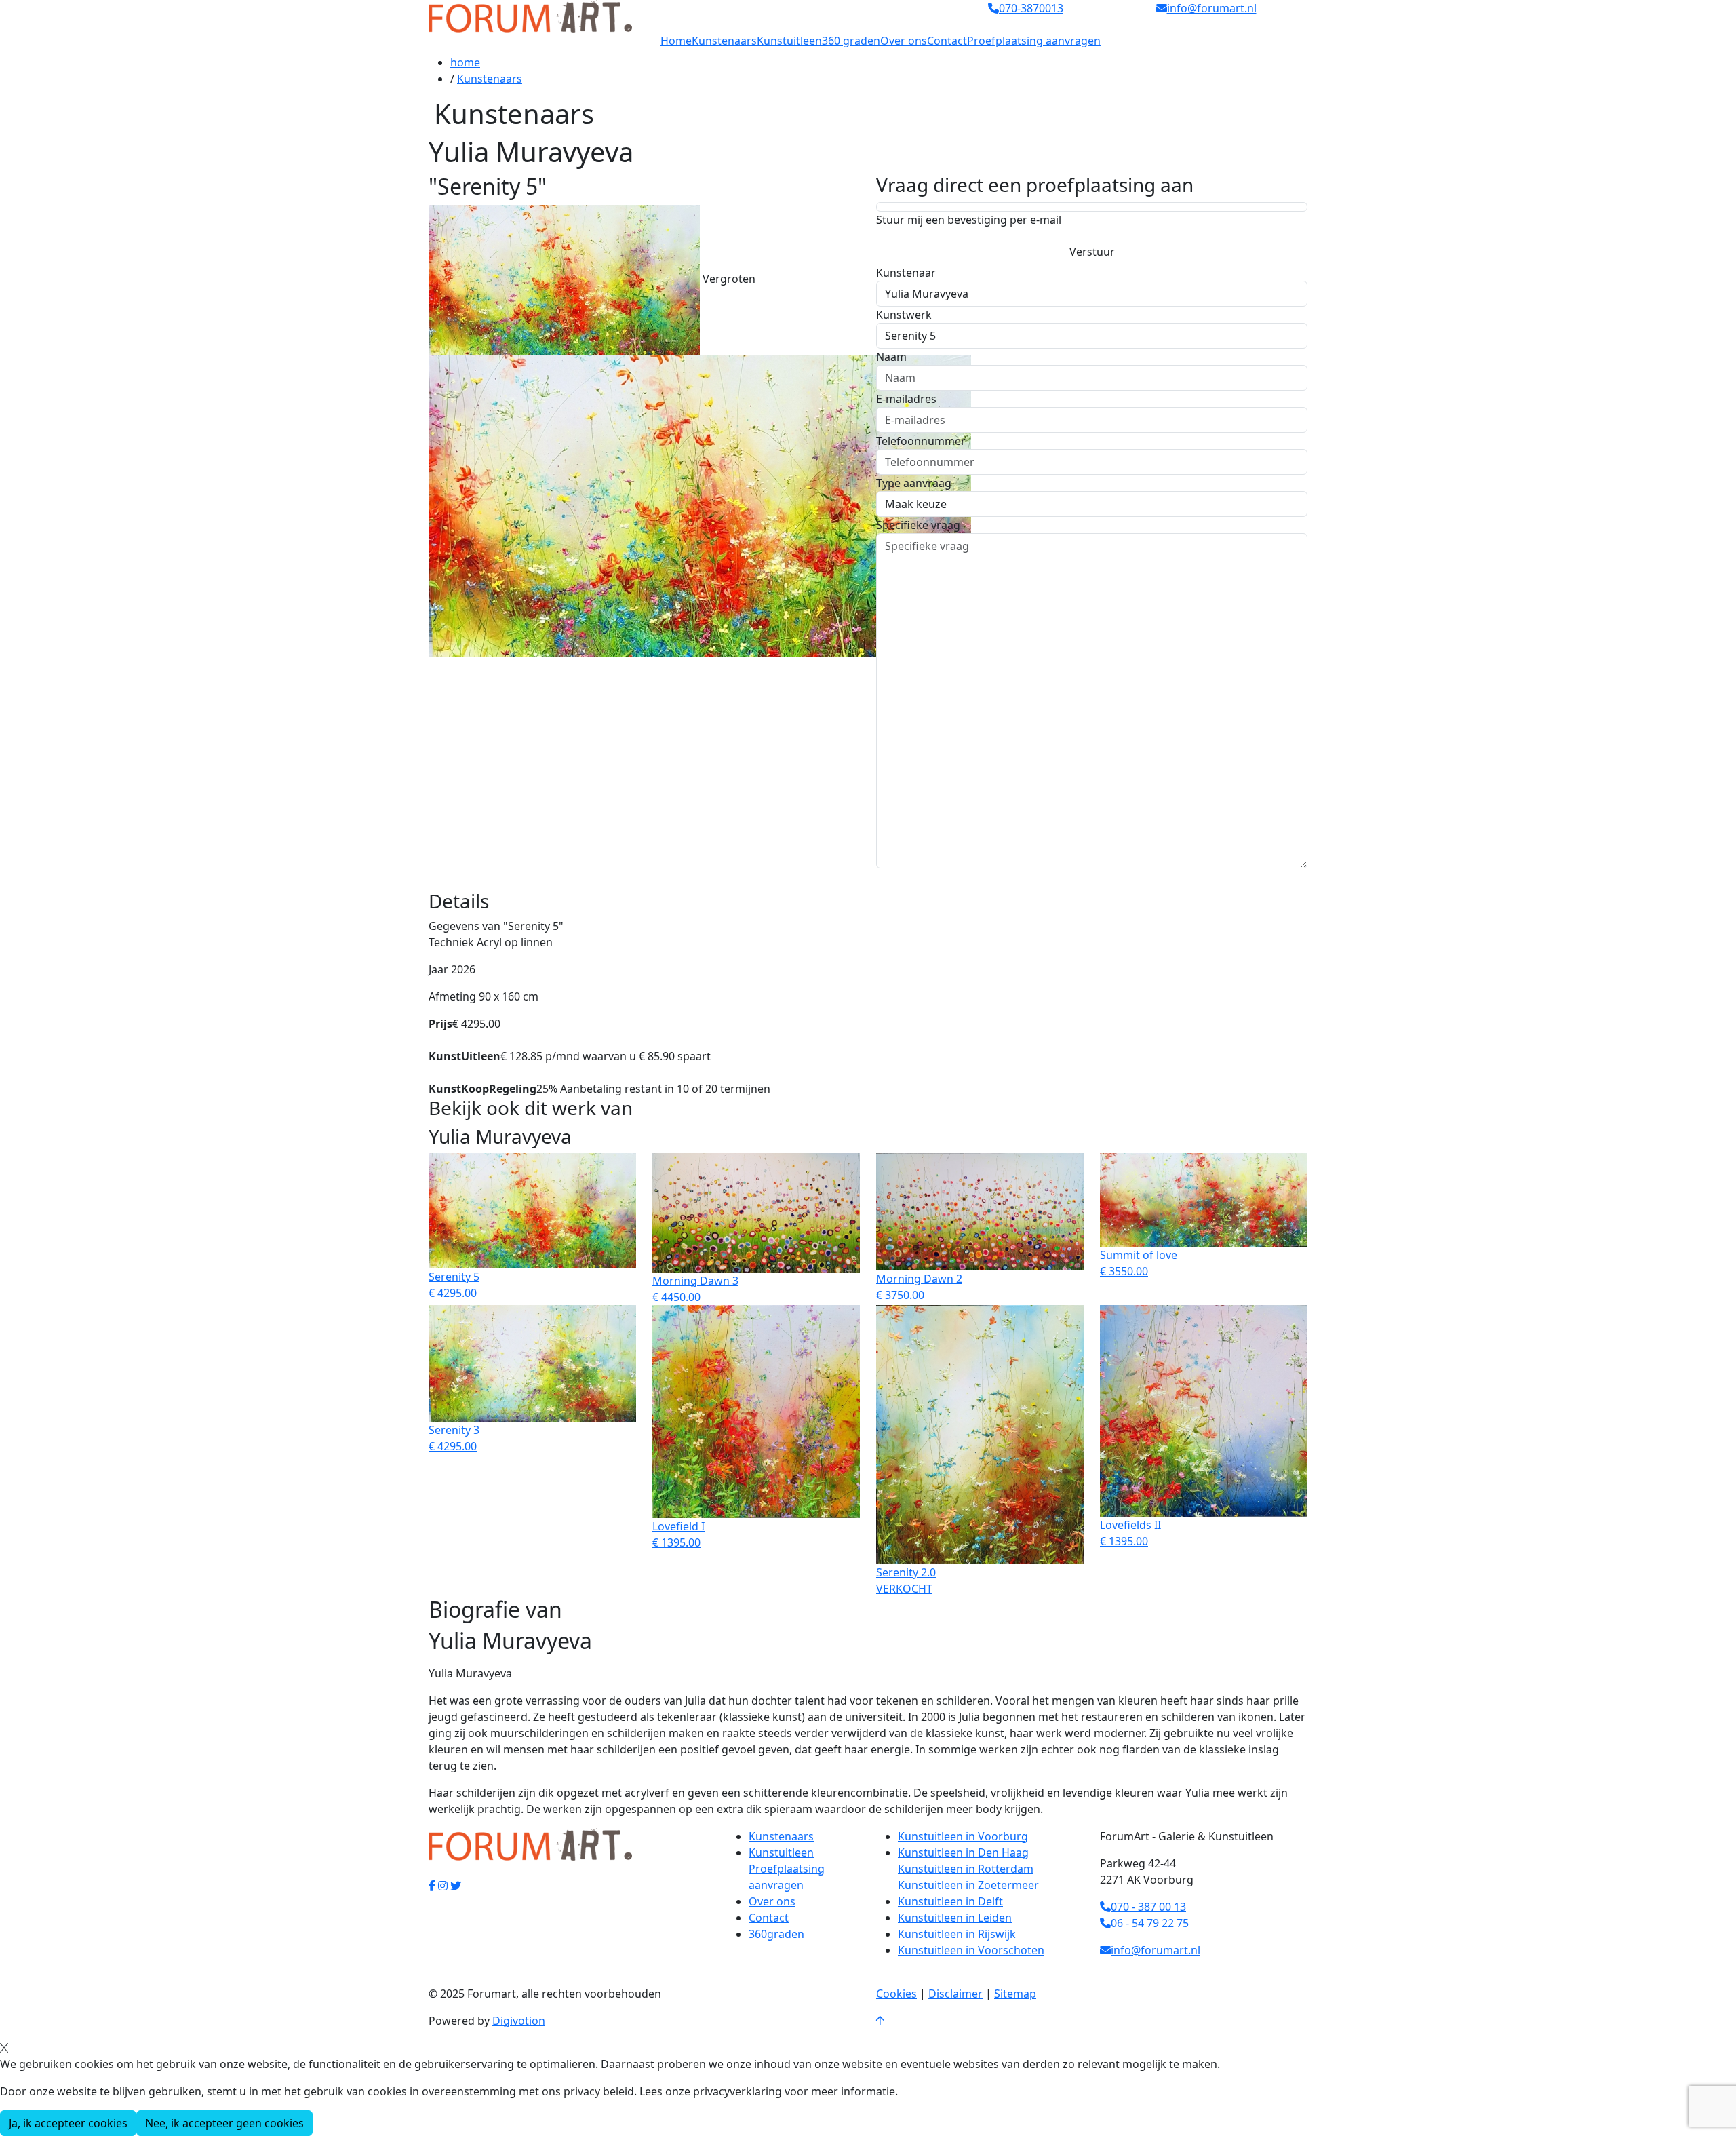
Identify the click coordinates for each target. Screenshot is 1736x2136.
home (465, 62)
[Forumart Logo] (530, 16)
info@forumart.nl (1156, 1950)
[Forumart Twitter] (456, 1886)
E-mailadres (906, 399)
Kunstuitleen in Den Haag (963, 1852)
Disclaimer (955, 1994)
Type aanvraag (914, 483)
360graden (776, 1934)
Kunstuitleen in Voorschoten (971, 1950)
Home (676, 41)
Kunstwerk (904, 315)
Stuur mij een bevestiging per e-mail (969, 220)
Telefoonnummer (921, 441)
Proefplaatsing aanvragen (1034, 41)
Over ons (904, 41)
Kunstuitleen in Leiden (955, 1918)
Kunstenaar (906, 273)
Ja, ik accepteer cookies (68, 2123)
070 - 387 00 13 (1148, 1907)
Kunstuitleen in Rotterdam (966, 1869)
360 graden (851, 41)
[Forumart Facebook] (432, 1886)
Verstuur (1092, 252)
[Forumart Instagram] (443, 1886)
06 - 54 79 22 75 (1150, 1923)
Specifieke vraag (918, 525)
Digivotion (519, 2021)
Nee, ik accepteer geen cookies (224, 2123)
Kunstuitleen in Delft (950, 1901)
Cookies (896, 1994)
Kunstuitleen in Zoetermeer (968, 1885)
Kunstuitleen (789, 41)
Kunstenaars (724, 41)
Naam (891, 357)
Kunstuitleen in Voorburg (963, 1836)
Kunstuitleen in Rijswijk (957, 1934)
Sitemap (1015, 1994)
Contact (947, 41)
